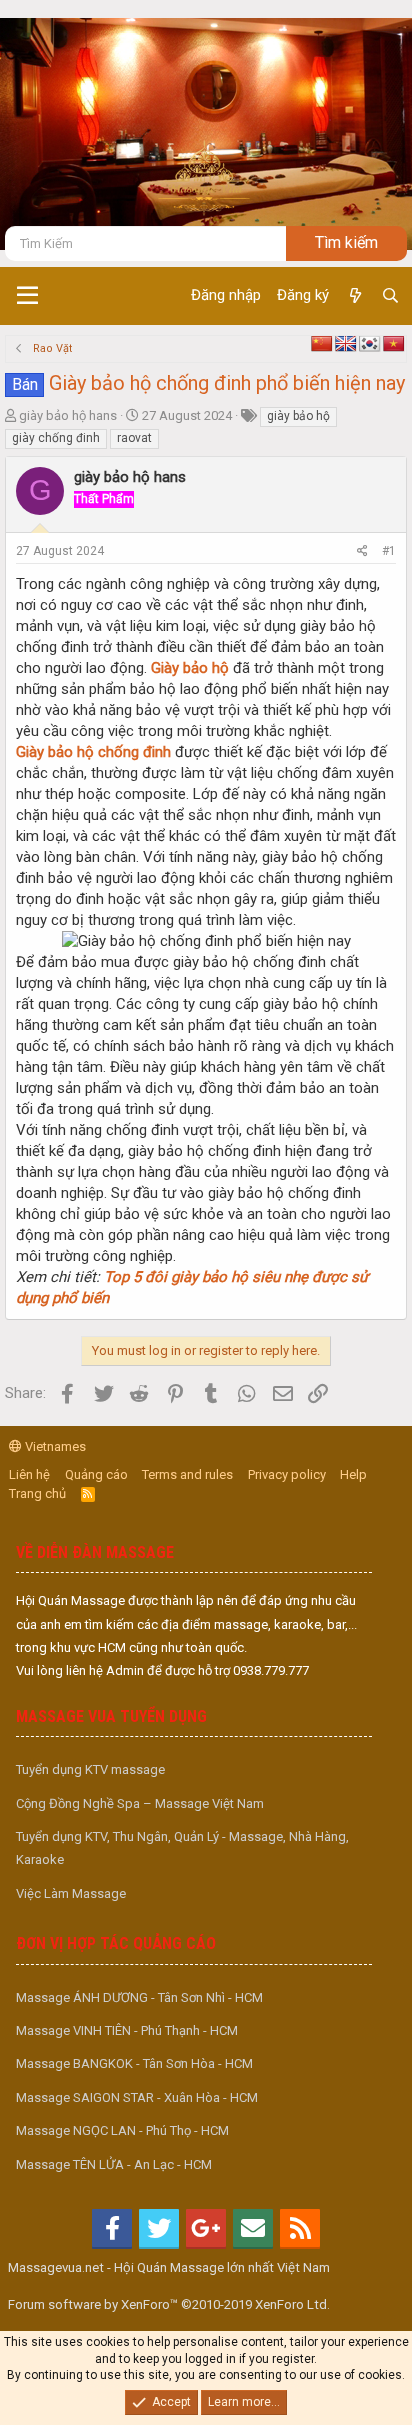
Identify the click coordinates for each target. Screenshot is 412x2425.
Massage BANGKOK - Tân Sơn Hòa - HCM (134, 2063)
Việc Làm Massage (71, 1893)
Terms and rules (187, 1474)
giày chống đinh (56, 438)
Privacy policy (287, 1474)
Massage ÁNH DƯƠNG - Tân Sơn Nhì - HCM (139, 1997)
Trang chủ (37, 1493)
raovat (134, 438)
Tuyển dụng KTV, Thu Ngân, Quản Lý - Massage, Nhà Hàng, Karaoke (182, 1848)
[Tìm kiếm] (390, 296)
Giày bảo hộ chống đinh (93, 752)
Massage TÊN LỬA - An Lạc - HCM (114, 2164)
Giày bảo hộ (190, 668)
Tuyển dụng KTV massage (90, 1769)
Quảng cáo (96, 1474)
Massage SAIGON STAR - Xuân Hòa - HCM (137, 2097)
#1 (389, 551)
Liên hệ (29, 1474)
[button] (27, 296)
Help (353, 1474)
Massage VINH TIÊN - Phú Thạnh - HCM (127, 2030)
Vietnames (54, 1446)
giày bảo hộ (298, 416)
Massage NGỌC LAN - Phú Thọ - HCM (122, 2130)
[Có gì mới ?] (354, 296)
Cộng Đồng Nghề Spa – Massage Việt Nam (140, 1803)
